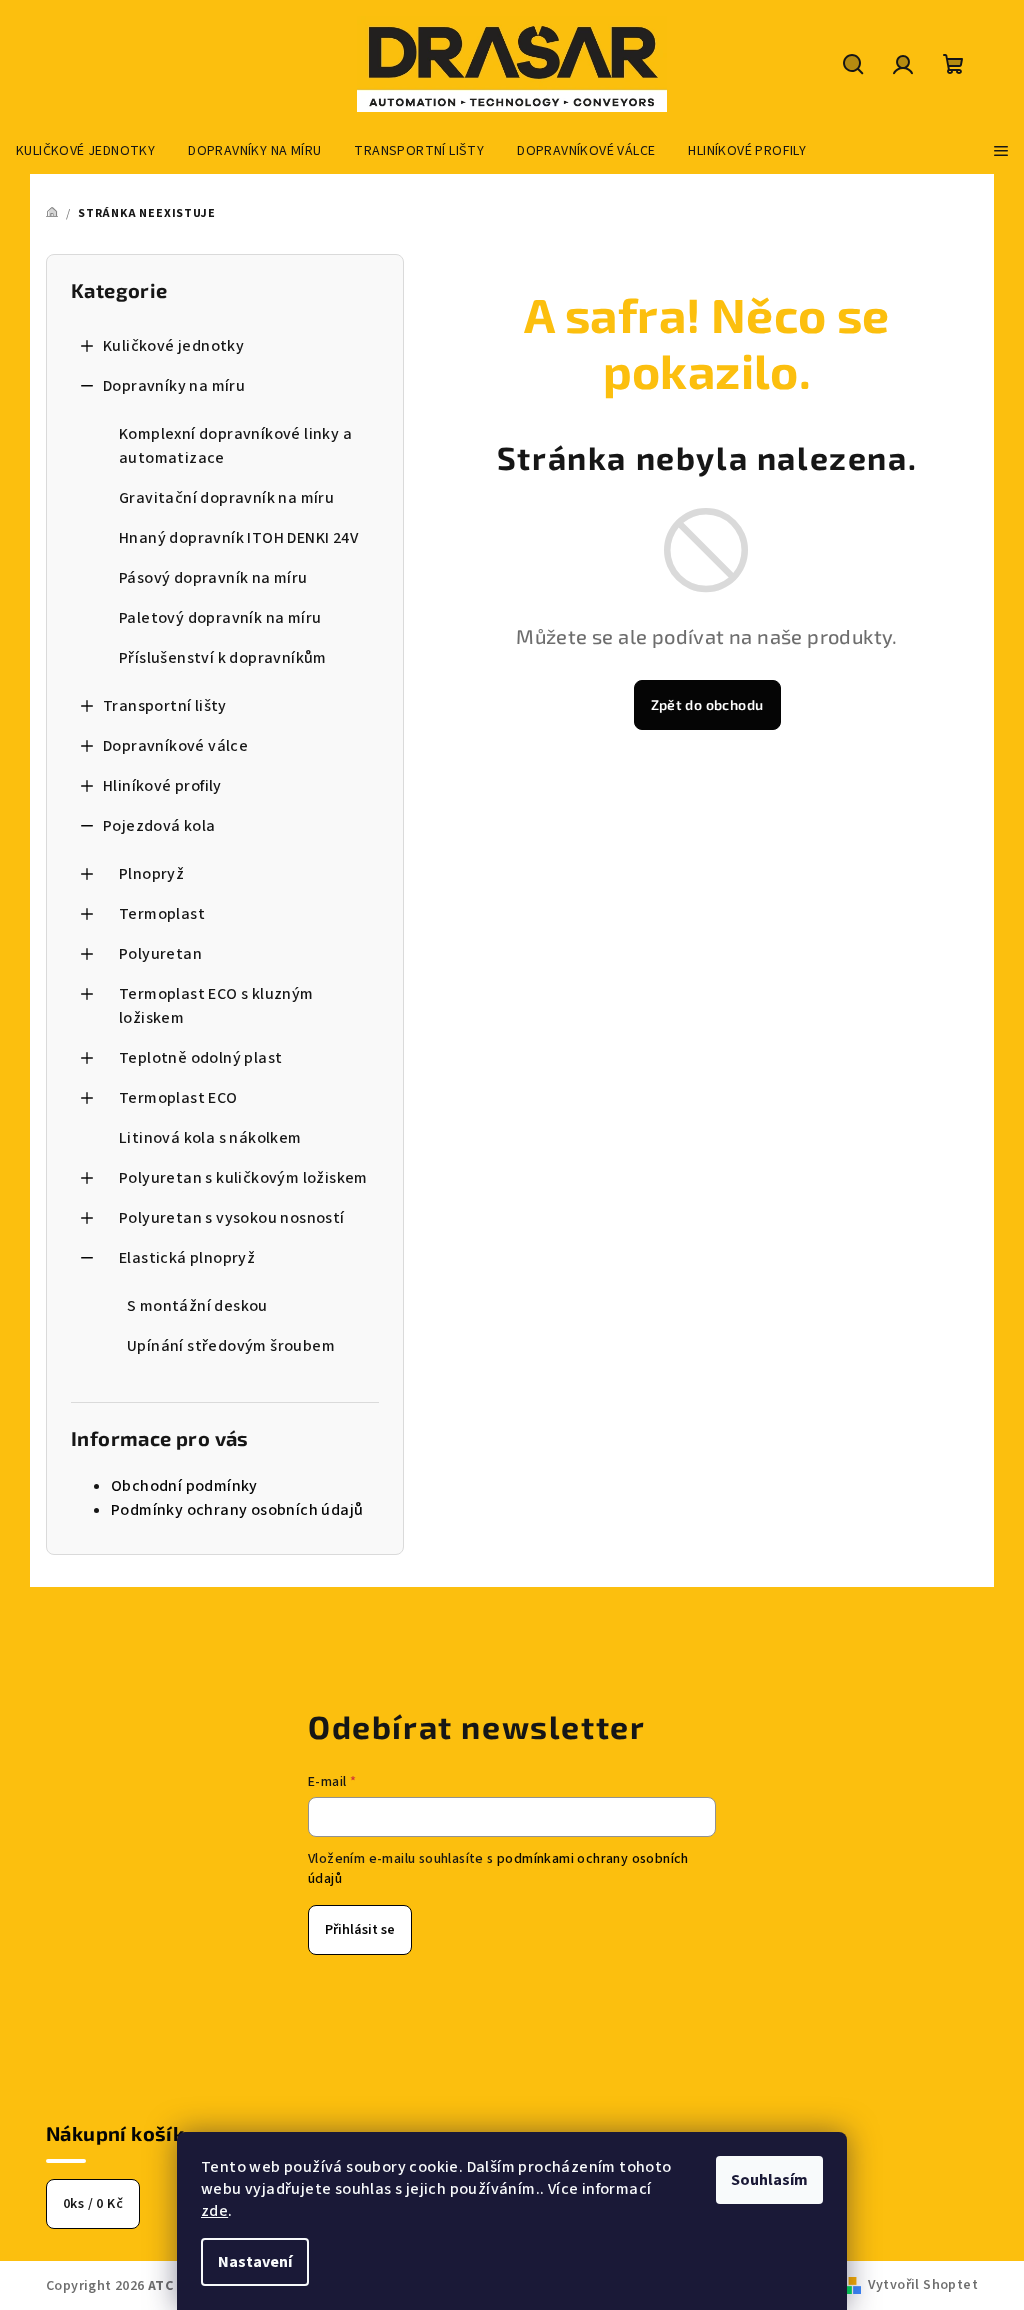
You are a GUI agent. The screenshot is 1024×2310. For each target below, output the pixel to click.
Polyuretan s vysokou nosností (232, 1218)
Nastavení (255, 2262)
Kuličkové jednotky (173, 346)
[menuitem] (85, 151)
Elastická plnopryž (187, 1258)
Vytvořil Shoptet (923, 2285)
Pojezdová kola (159, 826)
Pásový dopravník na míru (213, 578)
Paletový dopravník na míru (220, 618)
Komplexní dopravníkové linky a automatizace (235, 446)
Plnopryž (151, 874)
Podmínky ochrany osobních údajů (237, 1510)
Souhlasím (769, 2180)
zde (214, 2211)
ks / (93, 2204)
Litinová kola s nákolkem (210, 1138)
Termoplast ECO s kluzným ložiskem (216, 1006)
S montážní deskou (197, 1306)
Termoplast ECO (178, 1098)
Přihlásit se (360, 1930)
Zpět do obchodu (707, 704)
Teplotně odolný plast (200, 1058)
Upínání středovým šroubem (231, 1346)
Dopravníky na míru (174, 386)
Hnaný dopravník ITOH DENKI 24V (238, 538)
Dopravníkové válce (175, 746)
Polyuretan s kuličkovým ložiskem (243, 1178)
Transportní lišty (165, 706)
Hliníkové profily (162, 786)
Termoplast (162, 914)
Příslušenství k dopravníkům (223, 658)
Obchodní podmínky (184, 1486)
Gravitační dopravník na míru (226, 498)
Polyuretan (160, 954)
